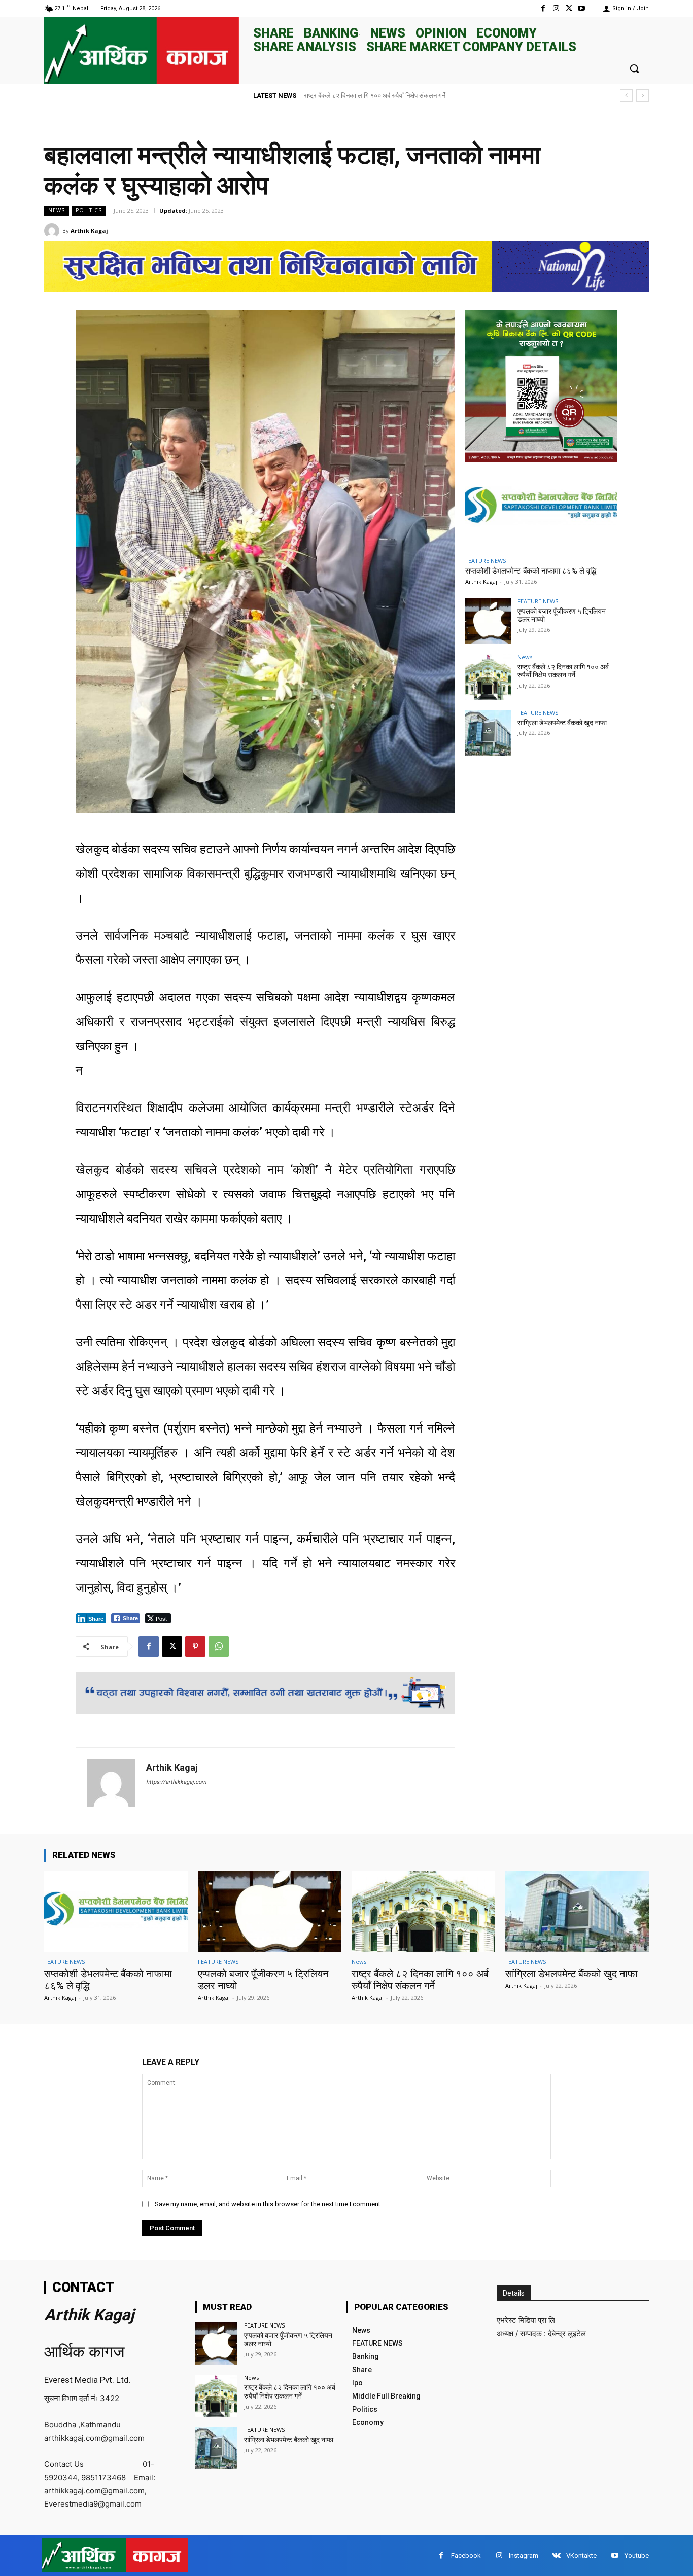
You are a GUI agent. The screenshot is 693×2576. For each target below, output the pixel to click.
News (57, 210)
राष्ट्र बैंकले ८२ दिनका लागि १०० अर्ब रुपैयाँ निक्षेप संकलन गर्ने (563, 671)
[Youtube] (582, 8)
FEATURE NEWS (486, 561)
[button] (634, 68)
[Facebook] (543, 8)
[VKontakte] (556, 2555)
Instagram (524, 2555)
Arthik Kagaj (89, 230)
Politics (89, 210)
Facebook (466, 2555)
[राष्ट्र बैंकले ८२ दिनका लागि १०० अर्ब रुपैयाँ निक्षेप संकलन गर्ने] (488, 677)
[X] (569, 8)
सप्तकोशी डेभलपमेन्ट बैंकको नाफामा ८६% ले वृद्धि (531, 571)
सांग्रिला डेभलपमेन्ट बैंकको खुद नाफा (347, 96)
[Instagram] (556, 8)
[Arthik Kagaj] (53, 231)
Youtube (637, 2555)
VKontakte (581, 2555)
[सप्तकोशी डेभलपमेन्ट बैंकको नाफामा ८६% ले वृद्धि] (541, 508)
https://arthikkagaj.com (176, 1782)
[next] (643, 96)
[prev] (626, 96)
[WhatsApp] (219, 1647)
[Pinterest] (195, 1647)
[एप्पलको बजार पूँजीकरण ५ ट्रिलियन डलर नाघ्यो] (488, 621)
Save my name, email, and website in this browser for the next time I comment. (268, 2204)
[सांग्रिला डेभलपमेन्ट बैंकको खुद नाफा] (488, 733)
